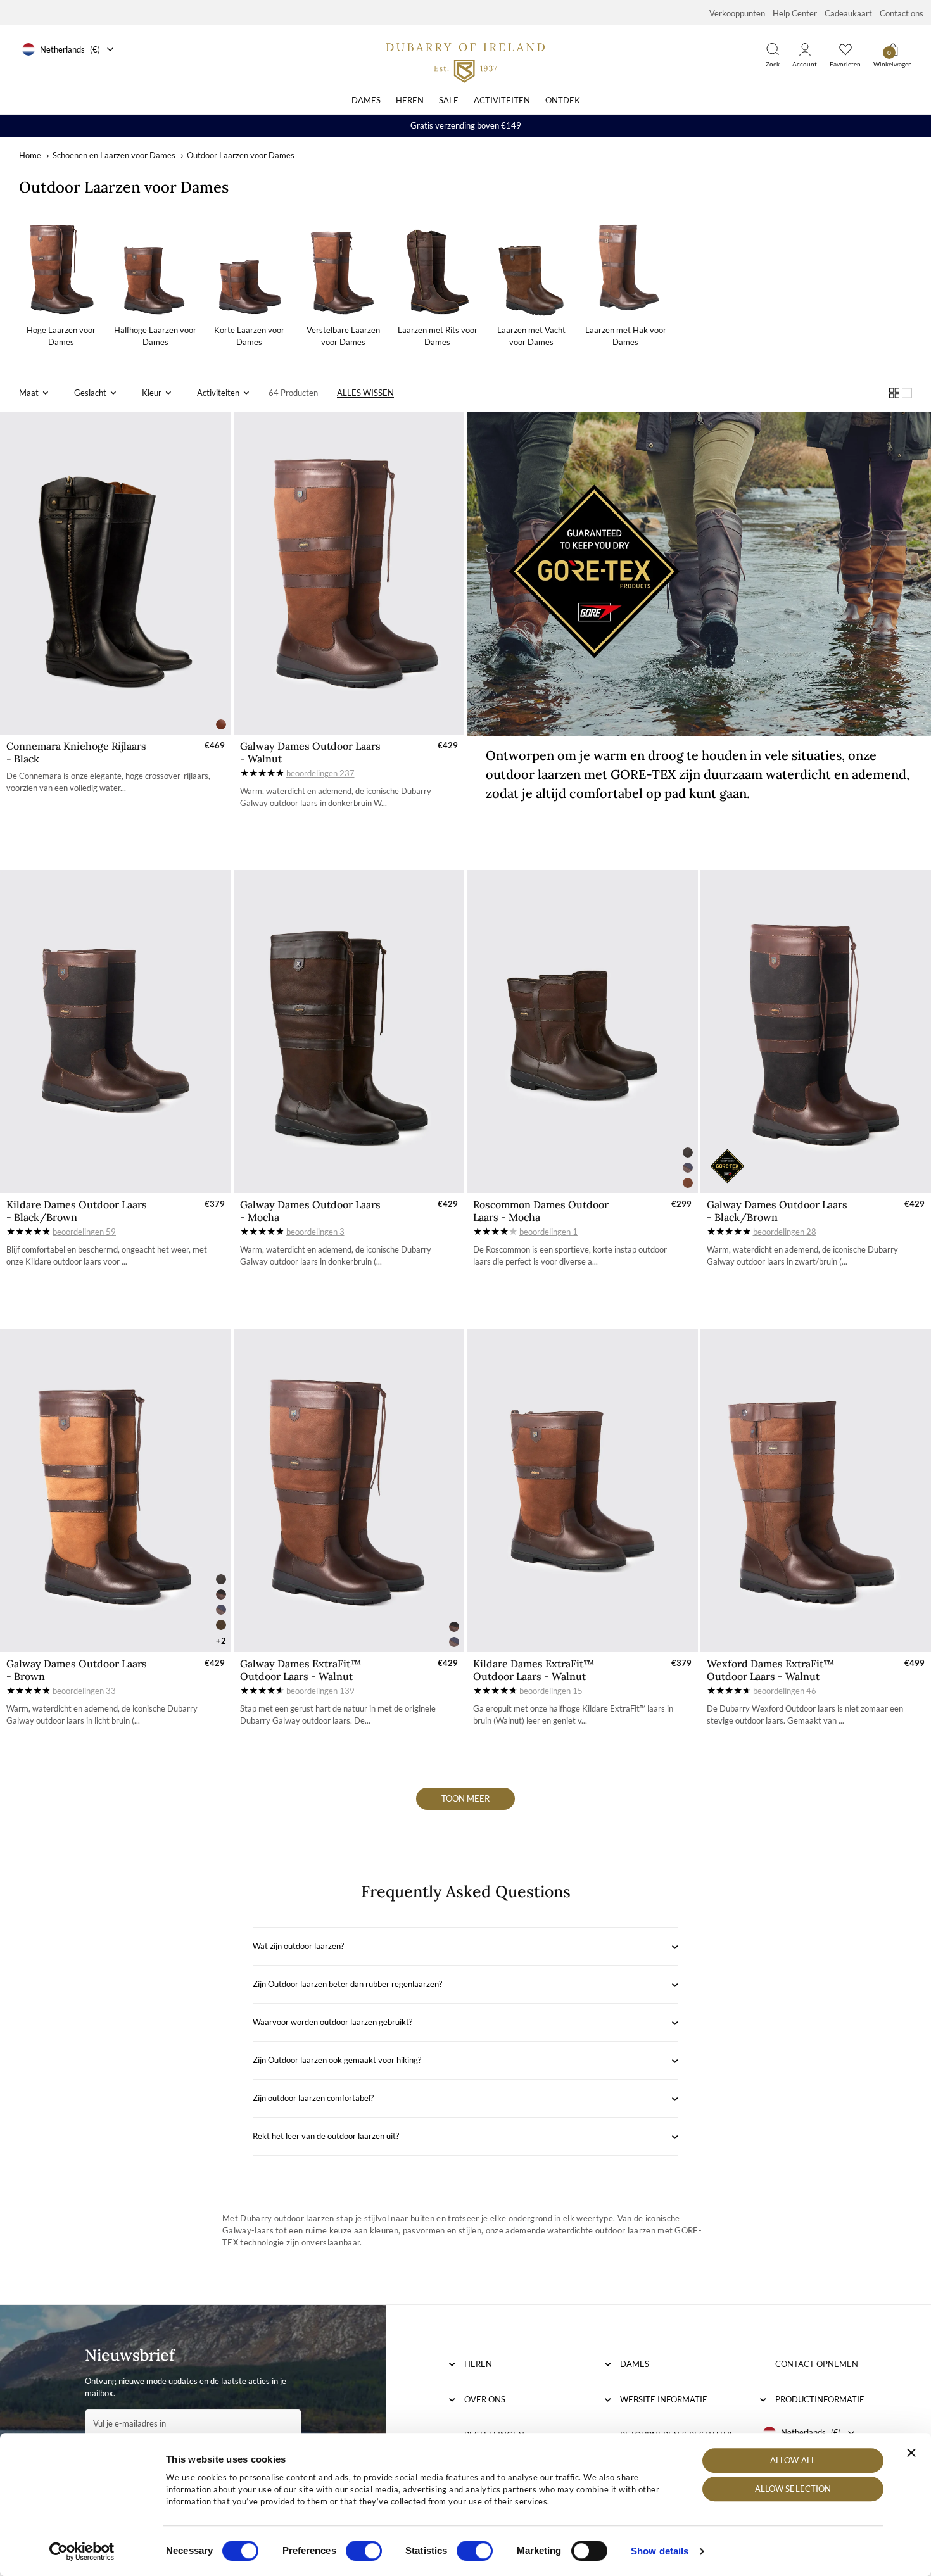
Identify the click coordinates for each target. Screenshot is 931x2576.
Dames (366, 100)
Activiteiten (502, 100)
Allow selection (793, 2489)
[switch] (364, 2551)
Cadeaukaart (848, 13)
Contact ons (902, 13)
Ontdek (563, 100)
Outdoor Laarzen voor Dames (241, 155)
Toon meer (465, 1798)
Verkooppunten (737, 13)
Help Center (795, 13)
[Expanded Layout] (907, 393)
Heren (410, 100)
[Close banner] (911, 2453)
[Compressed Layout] (894, 393)
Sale (449, 100)
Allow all (793, 2460)
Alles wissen (365, 393)
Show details (660, 2551)
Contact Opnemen (817, 2364)
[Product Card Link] (116, 573)
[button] (34, 393)
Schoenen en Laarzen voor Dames (114, 155)
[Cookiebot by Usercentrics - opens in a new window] (82, 2551)
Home (30, 155)
